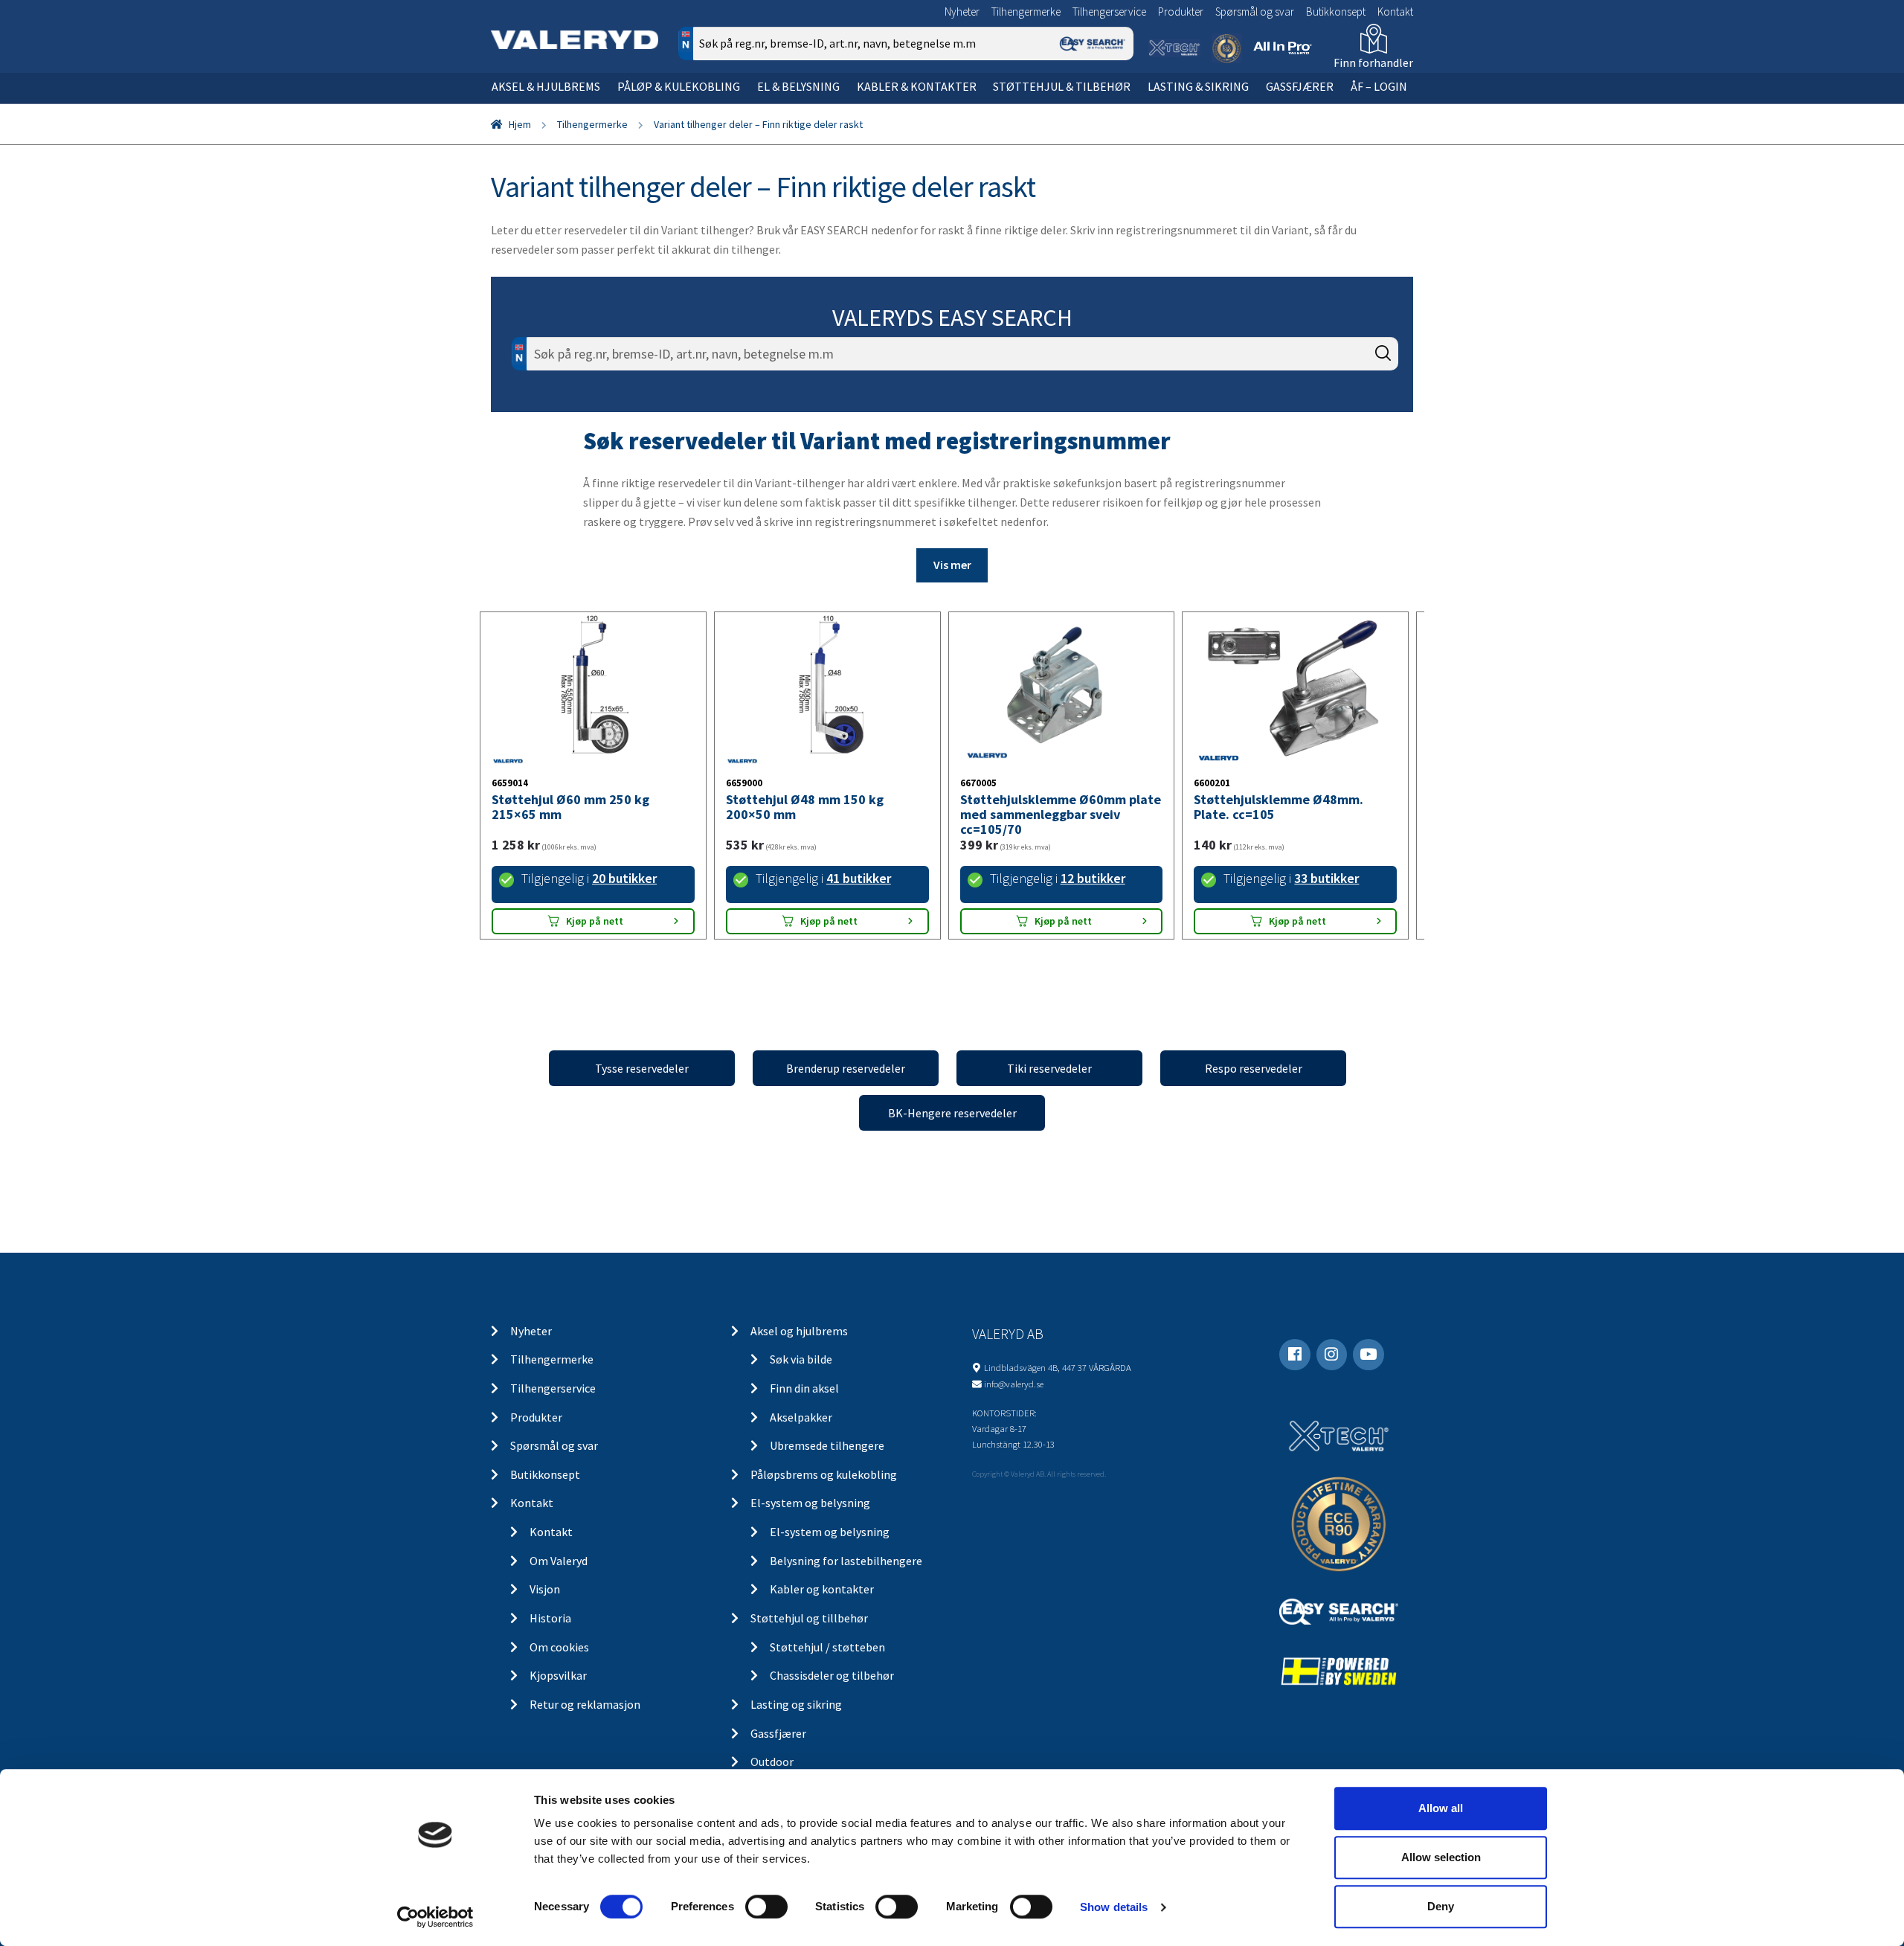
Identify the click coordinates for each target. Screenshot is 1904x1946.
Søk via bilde (801, 1359)
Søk (1112, 107)
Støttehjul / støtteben (827, 1647)
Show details (1114, 1907)
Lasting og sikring (796, 1704)
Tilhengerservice (1109, 12)
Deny (1441, 1906)
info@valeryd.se (1014, 1384)
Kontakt (1395, 12)
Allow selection (1441, 1857)
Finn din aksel (804, 1388)
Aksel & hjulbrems (546, 86)
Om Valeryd (559, 1561)
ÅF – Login (1379, 86)
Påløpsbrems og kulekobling (824, 1474)
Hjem (520, 124)
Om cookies (559, 1647)
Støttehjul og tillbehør (809, 1618)
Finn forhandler (1373, 62)
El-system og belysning (810, 1503)
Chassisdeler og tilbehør (832, 1675)
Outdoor (772, 1762)
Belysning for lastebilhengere (846, 1561)
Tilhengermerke (1026, 12)
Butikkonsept (1336, 12)
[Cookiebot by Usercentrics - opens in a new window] (435, 1917)
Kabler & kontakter (917, 86)
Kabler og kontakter (822, 1589)
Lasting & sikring (1198, 86)
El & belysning (798, 86)
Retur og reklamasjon (585, 1704)
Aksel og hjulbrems (799, 1331)
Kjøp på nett (595, 921)
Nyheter (962, 12)
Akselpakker (801, 1417)
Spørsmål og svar (1255, 12)
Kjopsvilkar (558, 1675)
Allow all (1441, 1808)
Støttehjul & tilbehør (1062, 86)
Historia (550, 1618)
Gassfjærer (1300, 86)
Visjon (545, 1589)
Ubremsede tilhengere (827, 1445)
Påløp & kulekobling (679, 86)
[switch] (766, 1907)
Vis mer (952, 565)
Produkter (1181, 12)
